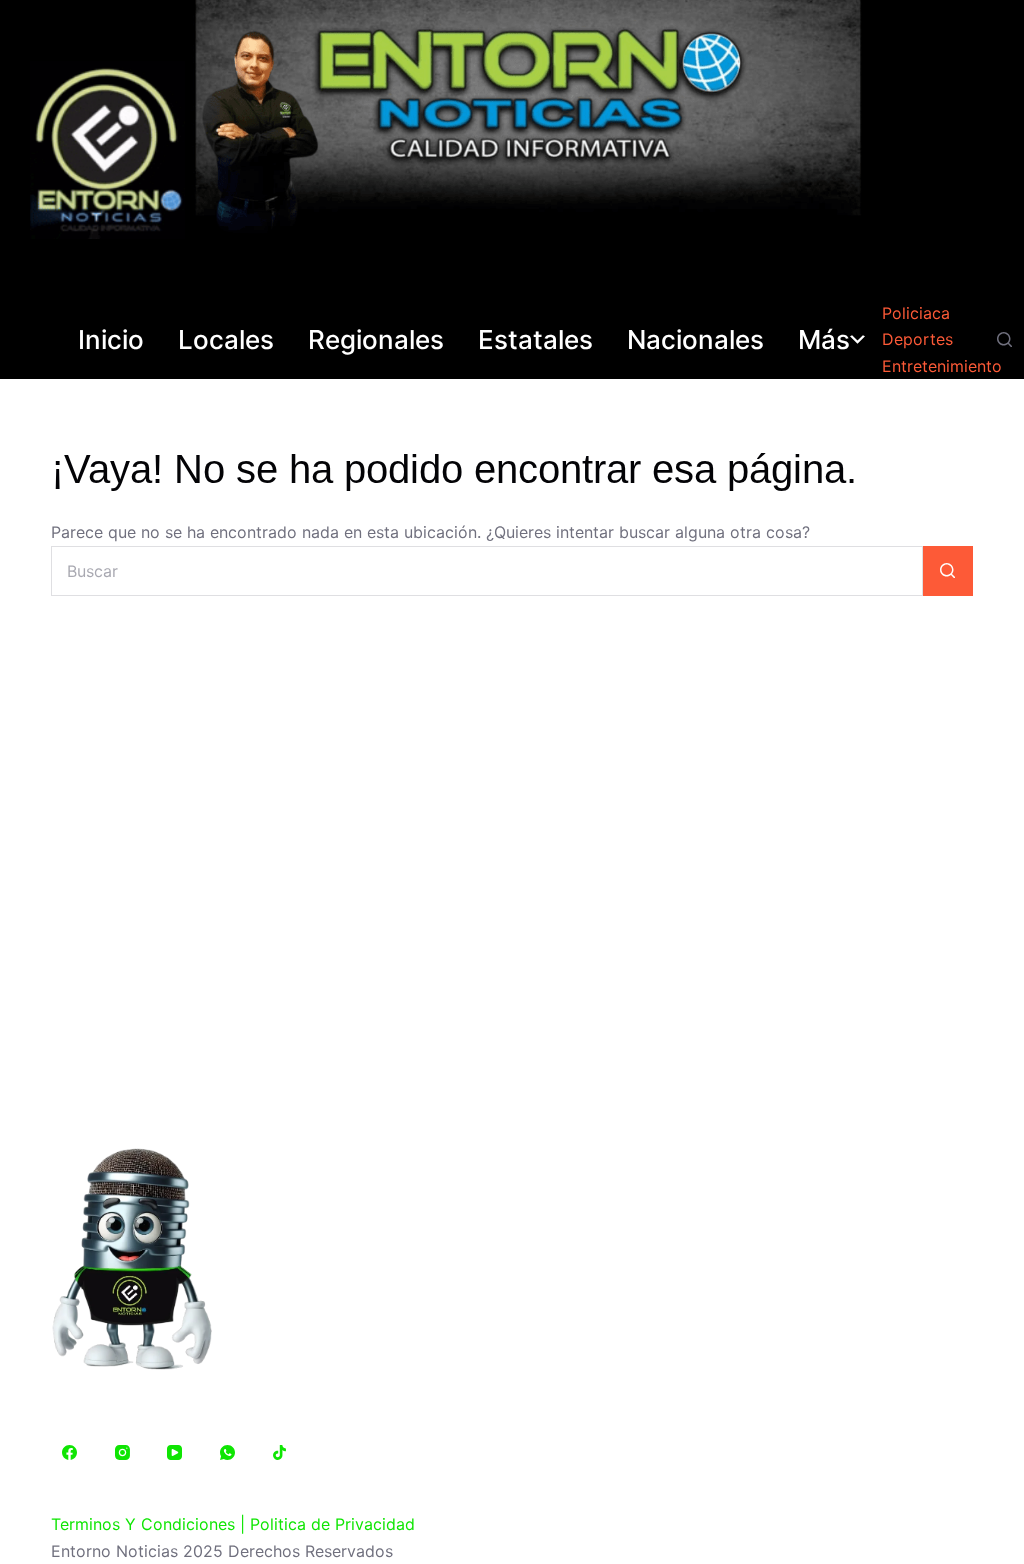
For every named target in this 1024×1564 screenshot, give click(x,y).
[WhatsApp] (228, 1453)
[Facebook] (70, 1453)
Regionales (376, 340)
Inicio (111, 340)
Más (824, 340)
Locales (226, 340)
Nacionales (695, 340)
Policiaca (916, 313)
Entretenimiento (942, 366)
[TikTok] (280, 1453)
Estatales (535, 340)
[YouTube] (175, 1453)
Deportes (917, 339)
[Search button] (948, 571)
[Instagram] (123, 1453)
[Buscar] (1004, 339)
